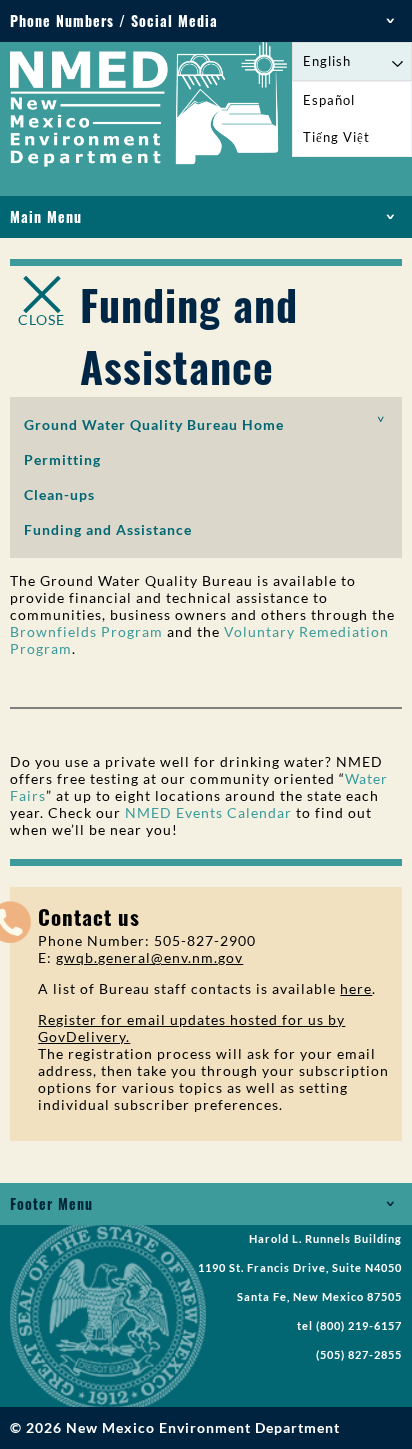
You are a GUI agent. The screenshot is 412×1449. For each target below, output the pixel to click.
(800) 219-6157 (359, 1326)
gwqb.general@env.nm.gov (149, 957)
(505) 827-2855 (359, 1355)
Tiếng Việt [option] (336, 137)
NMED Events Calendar (208, 812)
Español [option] (329, 100)
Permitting (62, 459)
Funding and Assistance (108, 529)
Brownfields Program (86, 631)
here (356, 988)
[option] (352, 100)
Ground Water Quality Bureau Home (154, 424)
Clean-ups (59, 494)
